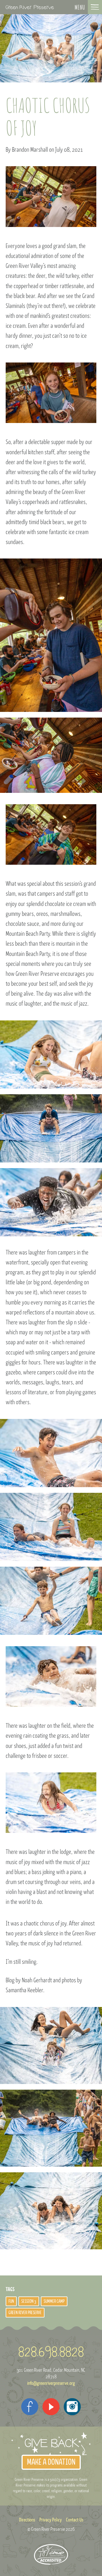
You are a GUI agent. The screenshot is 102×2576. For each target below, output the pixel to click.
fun (11, 2301)
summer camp (54, 2301)
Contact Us (75, 2520)
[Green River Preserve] (30, 7)
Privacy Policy (51, 2520)
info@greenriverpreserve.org (51, 2383)
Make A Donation (51, 2462)
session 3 (29, 2301)
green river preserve (25, 2313)
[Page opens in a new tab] (30, 2407)
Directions (27, 2520)
